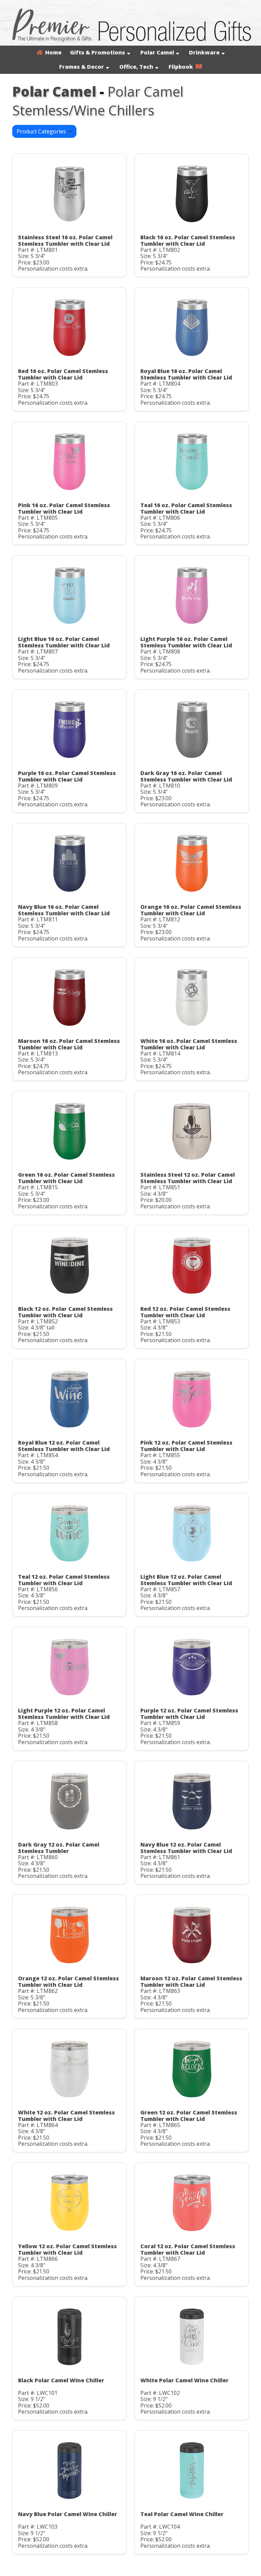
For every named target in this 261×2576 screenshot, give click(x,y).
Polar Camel (157, 52)
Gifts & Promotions (98, 52)
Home (52, 52)
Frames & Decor (82, 67)
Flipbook (182, 67)
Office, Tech (136, 67)
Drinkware (204, 52)
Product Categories (43, 131)
